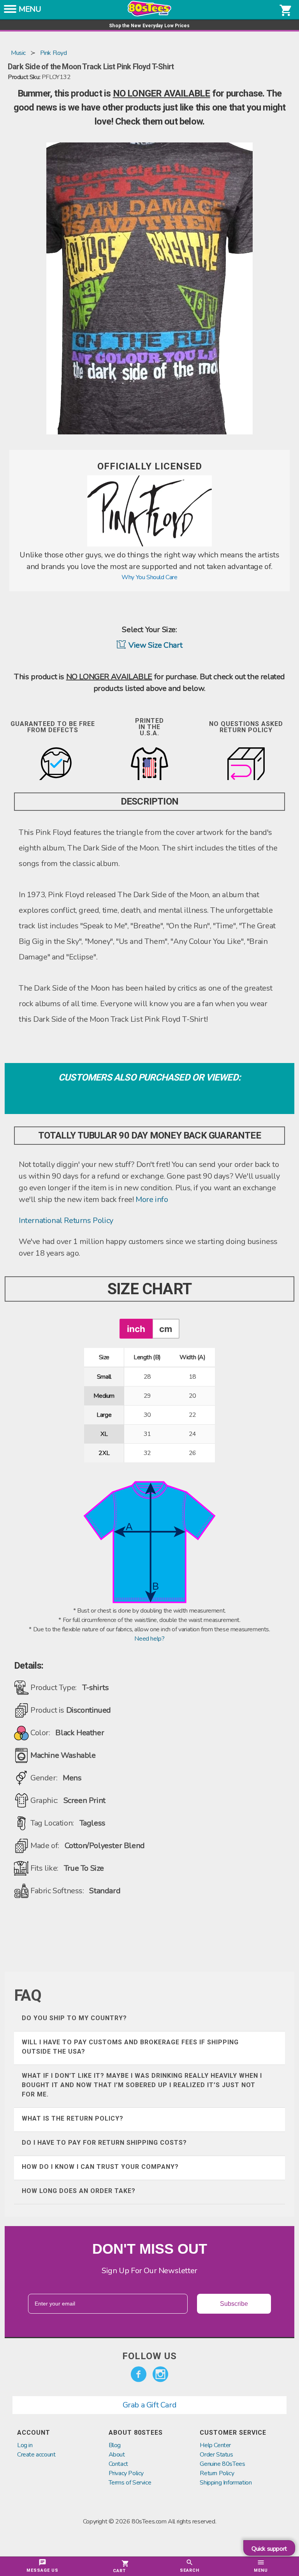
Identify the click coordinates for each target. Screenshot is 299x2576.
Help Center (215, 2445)
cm (166, 1329)
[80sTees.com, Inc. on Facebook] (139, 2374)
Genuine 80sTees (222, 2464)
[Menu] (10, 11)
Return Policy (217, 2473)
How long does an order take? (79, 2191)
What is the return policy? (73, 2118)
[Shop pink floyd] (149, 545)
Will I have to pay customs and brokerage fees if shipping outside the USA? (130, 2047)
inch (136, 1329)
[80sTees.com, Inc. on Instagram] (160, 2374)
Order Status (216, 2455)
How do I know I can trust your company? (100, 2167)
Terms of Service (130, 2483)
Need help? (149, 1639)
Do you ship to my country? (74, 2018)
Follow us (149, 2356)
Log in (25, 2445)
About (117, 2455)
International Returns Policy (66, 1220)
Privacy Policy (126, 2473)
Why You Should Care (149, 577)
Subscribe (234, 2304)
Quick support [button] (269, 2549)
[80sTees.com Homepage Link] (149, 14)
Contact (118, 2464)
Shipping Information (226, 2483)
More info (152, 1199)
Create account (36, 2455)
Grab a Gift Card (150, 2405)
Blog (115, 2445)
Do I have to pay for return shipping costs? (104, 2143)
